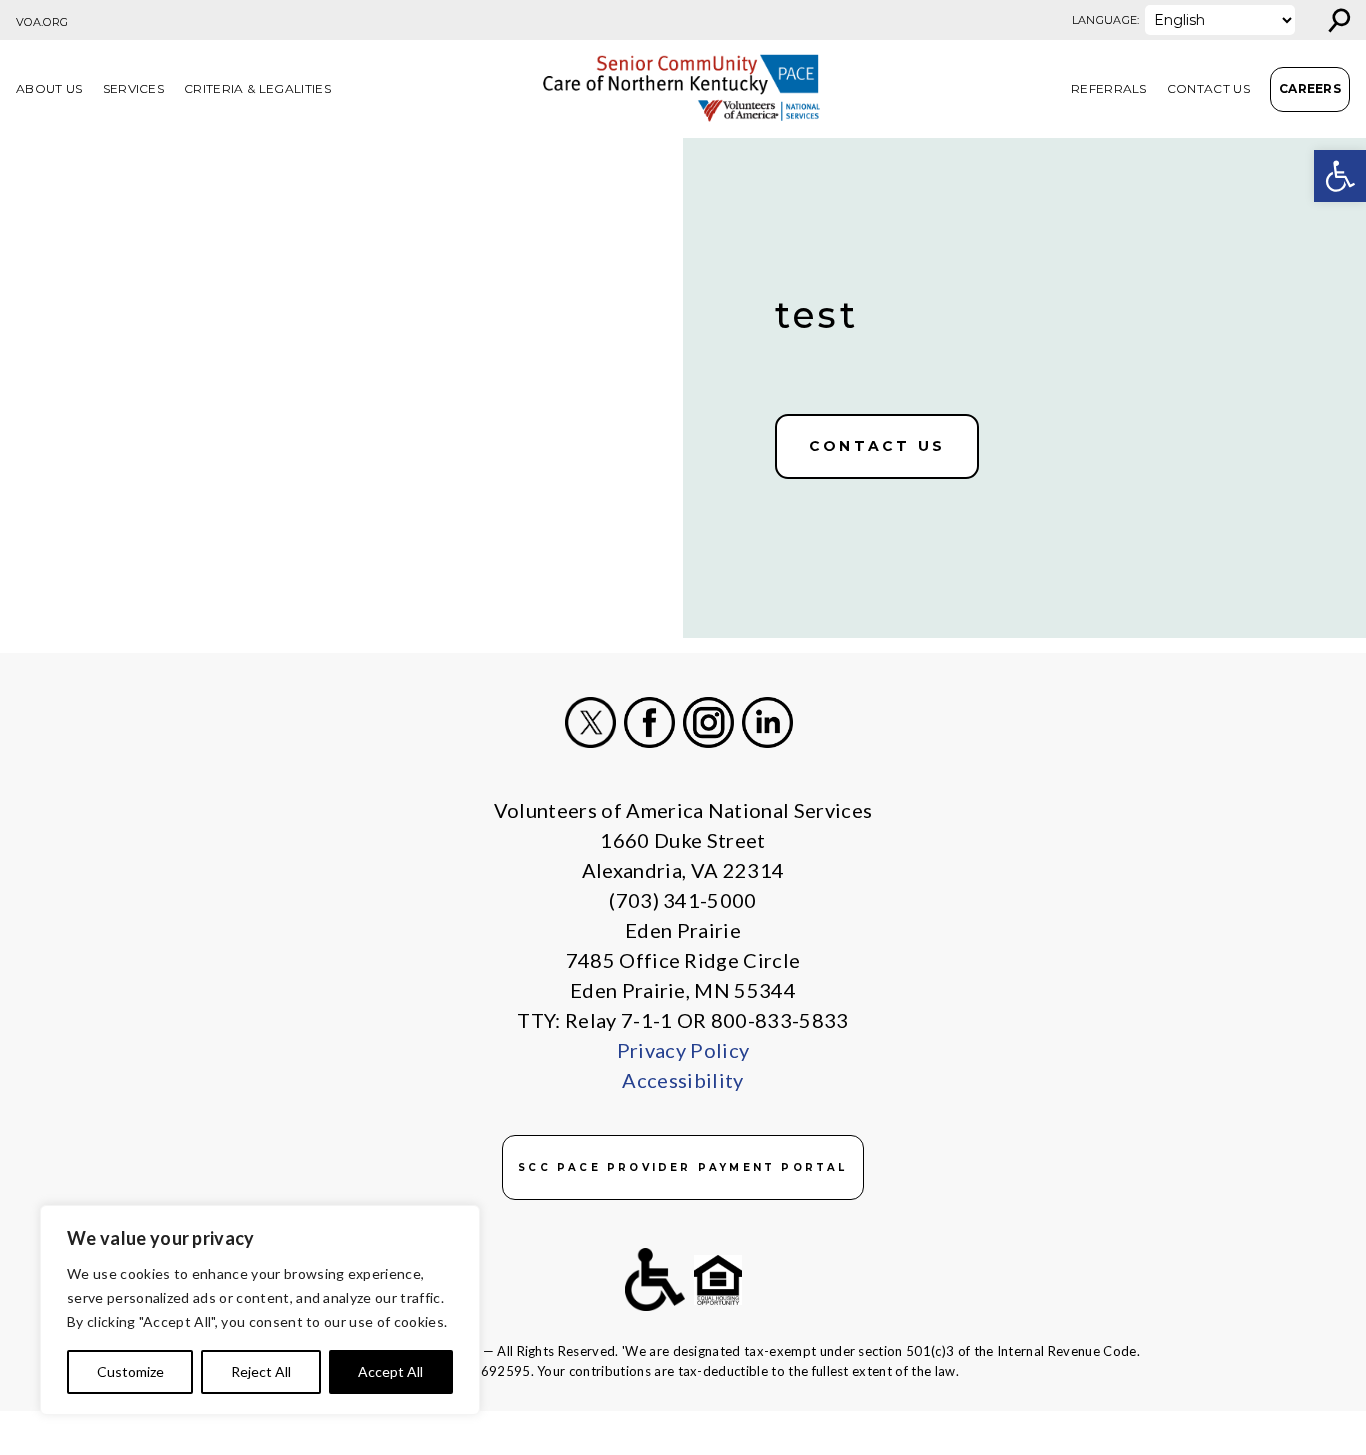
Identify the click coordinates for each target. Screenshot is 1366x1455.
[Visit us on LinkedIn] (767, 722)
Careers (1310, 88)
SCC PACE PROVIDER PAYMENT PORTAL (682, 1167)
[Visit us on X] (590, 722)
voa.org (42, 22)
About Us (49, 88)
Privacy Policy (683, 1050)
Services (134, 88)
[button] (1340, 176)
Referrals (1109, 88)
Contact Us (1208, 88)
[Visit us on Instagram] (708, 722)
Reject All (261, 1371)
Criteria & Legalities (257, 88)
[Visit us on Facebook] (649, 722)
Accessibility (682, 1080)
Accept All (390, 1371)
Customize (130, 1371)
